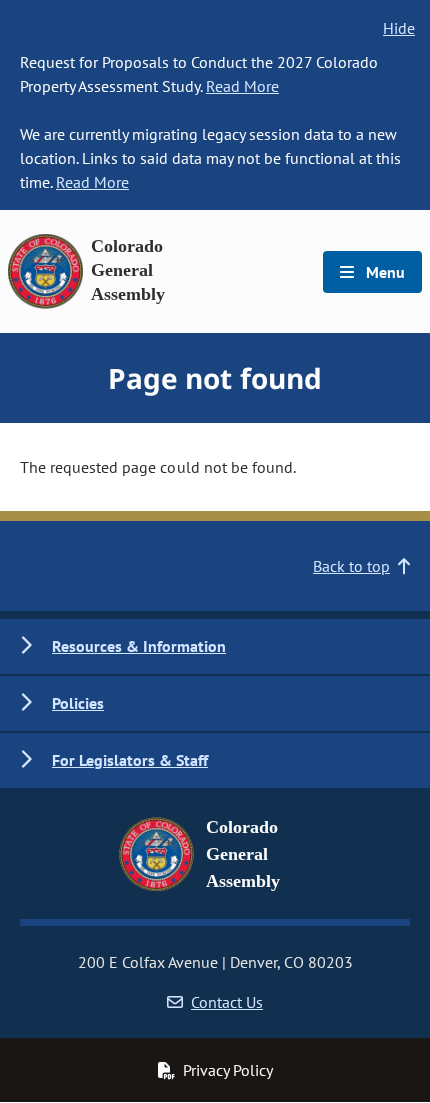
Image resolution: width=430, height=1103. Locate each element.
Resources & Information (139, 646)
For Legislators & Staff (130, 760)
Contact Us (227, 1002)
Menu (383, 272)
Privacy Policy (228, 1070)
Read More (242, 86)
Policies (78, 703)
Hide (399, 28)
